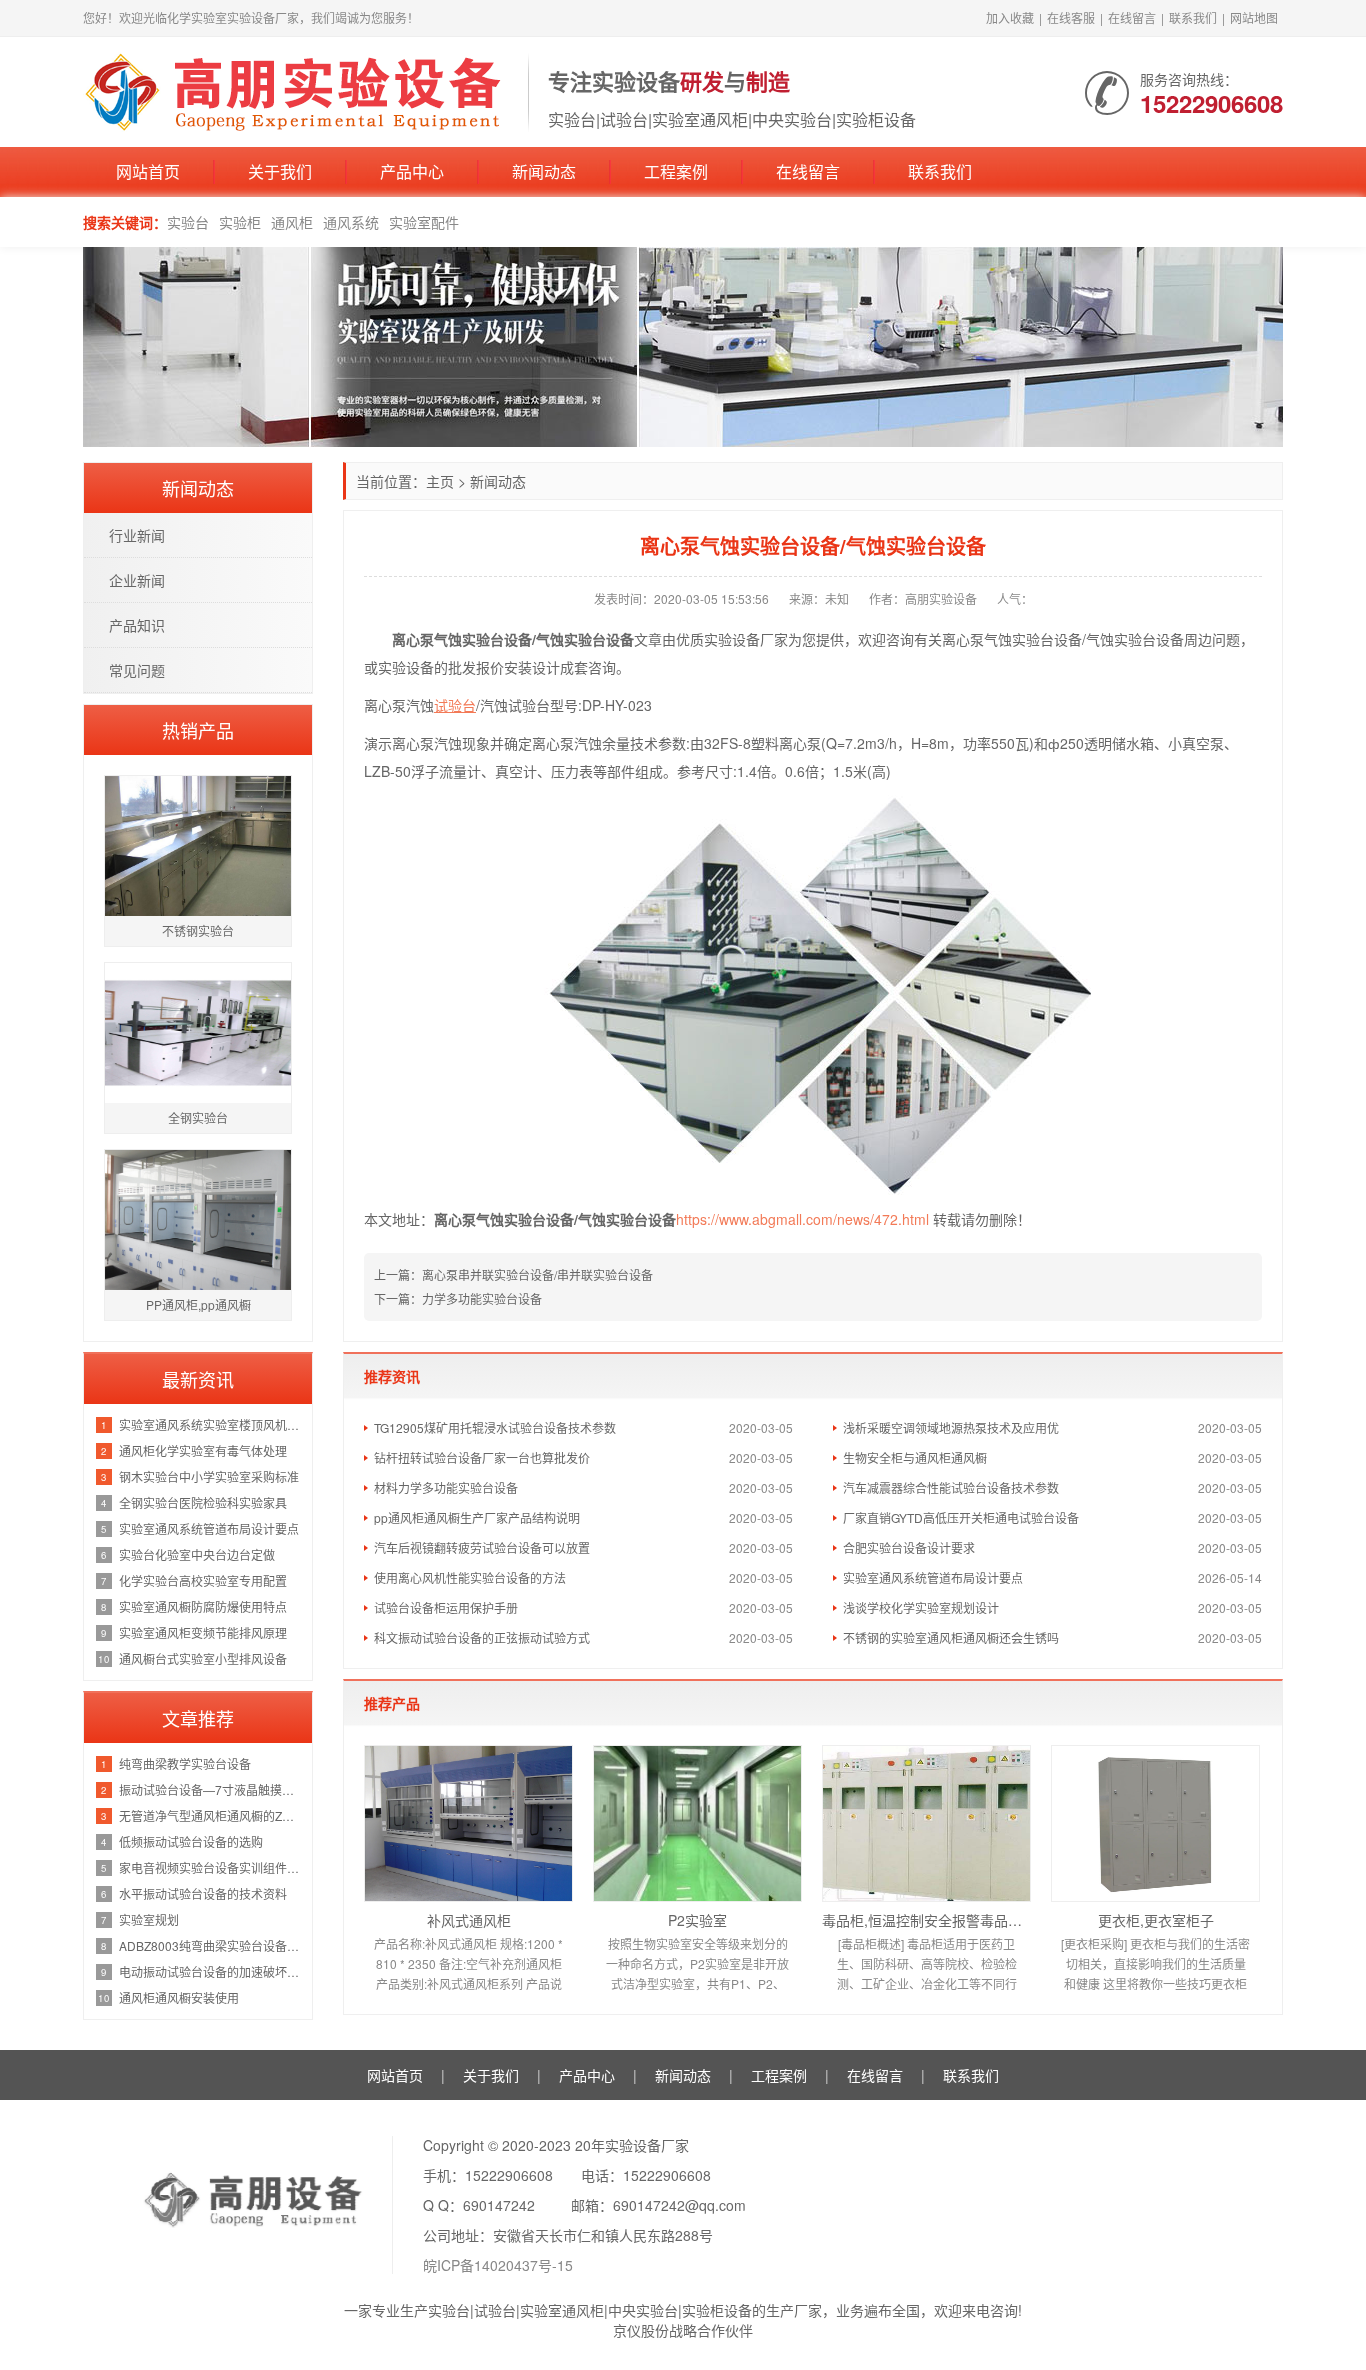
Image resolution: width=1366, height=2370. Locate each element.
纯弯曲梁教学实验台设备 (185, 1763)
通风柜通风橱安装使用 (179, 1997)
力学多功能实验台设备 (482, 1298)
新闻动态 (544, 171)
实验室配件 (424, 222)
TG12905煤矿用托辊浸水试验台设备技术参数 (495, 1427)
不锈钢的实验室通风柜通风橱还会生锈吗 (951, 1637)
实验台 (188, 222)
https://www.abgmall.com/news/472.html (802, 1219)
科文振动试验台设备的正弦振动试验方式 (482, 1637)
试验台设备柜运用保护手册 (446, 1607)
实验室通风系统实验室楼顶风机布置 (210, 1424)
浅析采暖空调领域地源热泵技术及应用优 (951, 1427)
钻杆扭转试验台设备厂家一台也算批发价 (482, 1457)
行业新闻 (137, 535)
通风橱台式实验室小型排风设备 (203, 1658)
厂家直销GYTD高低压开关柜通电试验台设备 (961, 1517)
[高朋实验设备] (295, 90)
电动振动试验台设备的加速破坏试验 (210, 1971)
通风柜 (292, 222)
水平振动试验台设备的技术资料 (203, 1893)
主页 (440, 481)
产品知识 (137, 625)
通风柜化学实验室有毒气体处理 (203, 1450)
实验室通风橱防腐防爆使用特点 (203, 1606)
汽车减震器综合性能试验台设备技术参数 (951, 1487)
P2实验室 (697, 1920)
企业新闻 (137, 580)
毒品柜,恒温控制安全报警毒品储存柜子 (926, 1920)
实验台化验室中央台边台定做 (197, 1554)
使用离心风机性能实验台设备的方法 (470, 1577)
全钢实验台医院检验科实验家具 (203, 1502)
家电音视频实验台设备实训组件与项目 (210, 1867)
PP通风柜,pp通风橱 (198, 1304)
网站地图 (1254, 17)
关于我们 (280, 171)
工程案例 (676, 171)
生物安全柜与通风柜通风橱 (915, 1457)
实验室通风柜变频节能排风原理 (203, 1632)
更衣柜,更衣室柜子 (1156, 1920)
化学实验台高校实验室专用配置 (203, 1580)
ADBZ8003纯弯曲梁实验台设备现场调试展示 (210, 1945)
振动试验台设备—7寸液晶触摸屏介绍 (210, 1789)
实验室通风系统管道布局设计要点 (933, 1577)
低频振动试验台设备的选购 (191, 1841)
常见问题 (137, 670)
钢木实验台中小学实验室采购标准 (209, 1476)
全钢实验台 (198, 1117)
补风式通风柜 (469, 1920)
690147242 (499, 2205)
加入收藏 (1010, 17)
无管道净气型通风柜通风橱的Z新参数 (210, 1815)
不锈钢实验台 (198, 930)
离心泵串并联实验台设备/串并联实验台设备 (537, 1274)
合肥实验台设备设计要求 (909, 1547)
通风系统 (351, 222)
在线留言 (1132, 17)
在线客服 (1071, 17)
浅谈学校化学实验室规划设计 (921, 1607)
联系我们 (1193, 17)
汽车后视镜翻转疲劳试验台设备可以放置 (482, 1547)
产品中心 (412, 171)
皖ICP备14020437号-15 (498, 2265)
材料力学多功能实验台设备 (446, 1487)
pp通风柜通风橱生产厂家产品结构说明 (477, 1517)
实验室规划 (149, 1919)
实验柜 (240, 222)
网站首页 (148, 171)
